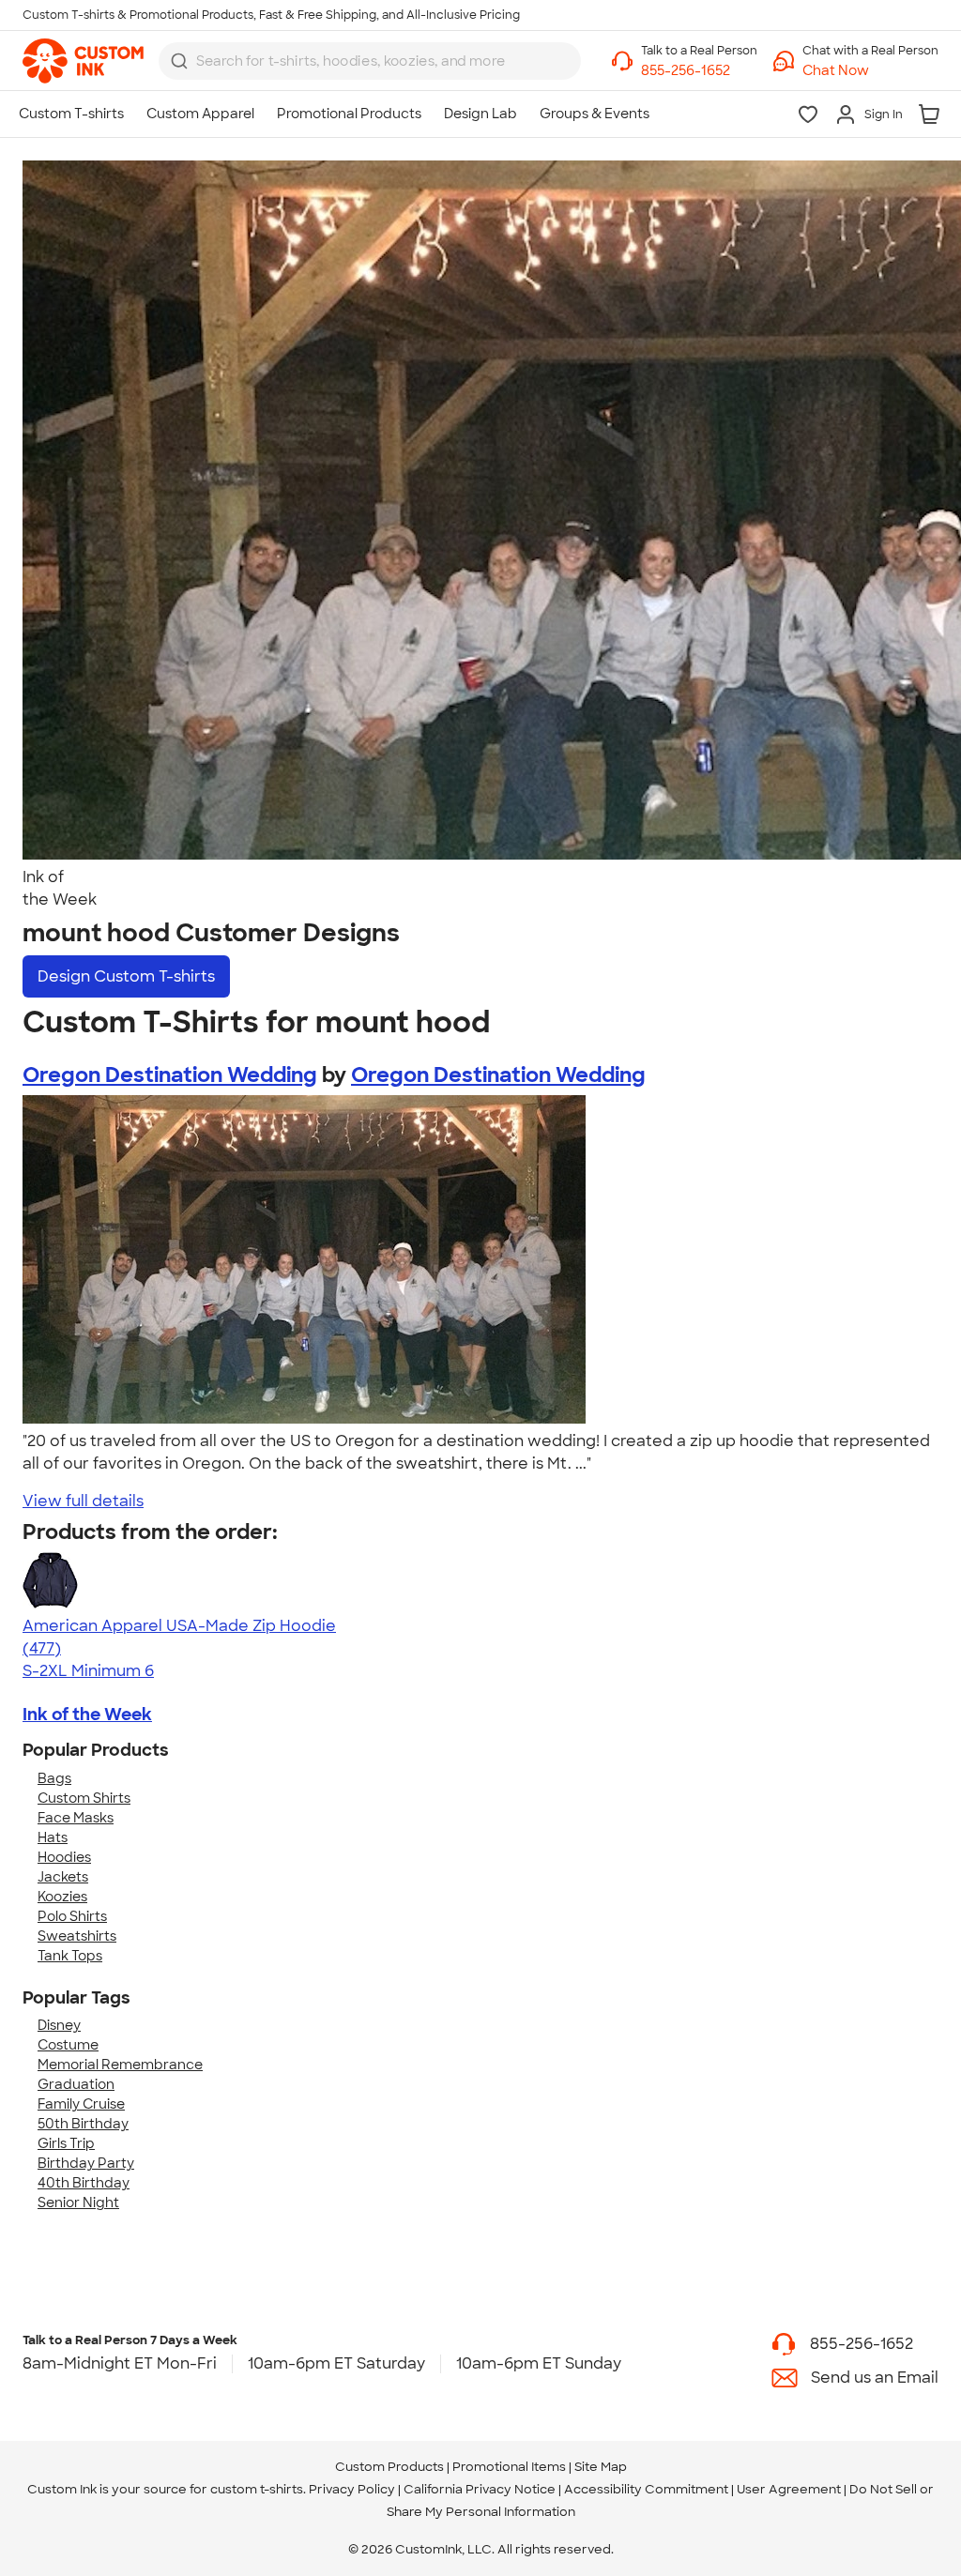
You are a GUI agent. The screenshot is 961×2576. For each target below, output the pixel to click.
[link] (83, 61)
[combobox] (370, 61)
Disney (59, 2025)
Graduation (76, 2084)
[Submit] (179, 61)
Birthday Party (86, 2163)
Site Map (601, 2467)
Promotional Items (509, 2467)
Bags (54, 1778)
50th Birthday (83, 2124)
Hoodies (64, 1857)
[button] (870, 71)
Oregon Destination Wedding (170, 1075)
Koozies (62, 1897)
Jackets (63, 1877)
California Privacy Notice (480, 2489)
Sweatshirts (77, 1936)
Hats (53, 1837)
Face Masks (76, 1818)
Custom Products (389, 2467)
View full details (83, 1501)
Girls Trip (66, 2143)
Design (126, 976)
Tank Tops (70, 1956)
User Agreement (789, 2489)
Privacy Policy (352, 2489)
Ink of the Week (87, 1715)
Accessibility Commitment (646, 2489)
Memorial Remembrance (120, 2065)
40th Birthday (84, 2183)
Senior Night (78, 2203)
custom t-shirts (257, 2489)
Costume (68, 2045)
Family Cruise (81, 2104)
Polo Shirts (72, 1916)
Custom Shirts (84, 1798)
